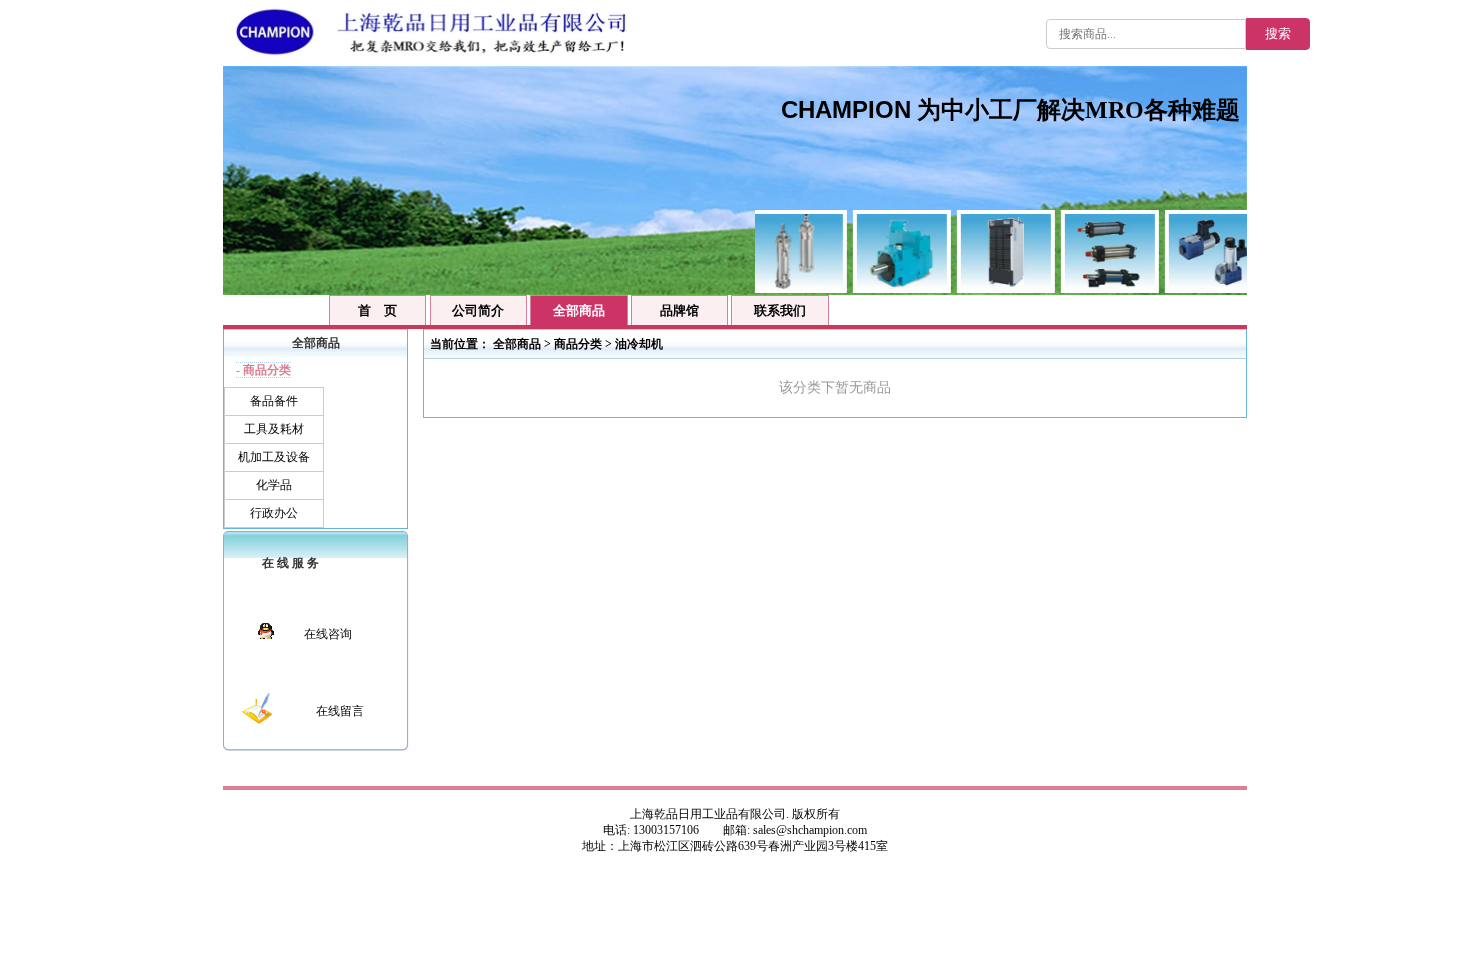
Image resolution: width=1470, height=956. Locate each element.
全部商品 (517, 344)
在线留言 (340, 711)
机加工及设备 (274, 457)
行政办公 (274, 513)
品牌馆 (679, 310)
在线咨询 (328, 634)
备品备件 (274, 401)
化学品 (274, 485)
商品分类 (578, 344)
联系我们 (780, 310)
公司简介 (478, 310)
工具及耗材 (274, 429)
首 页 (377, 310)
